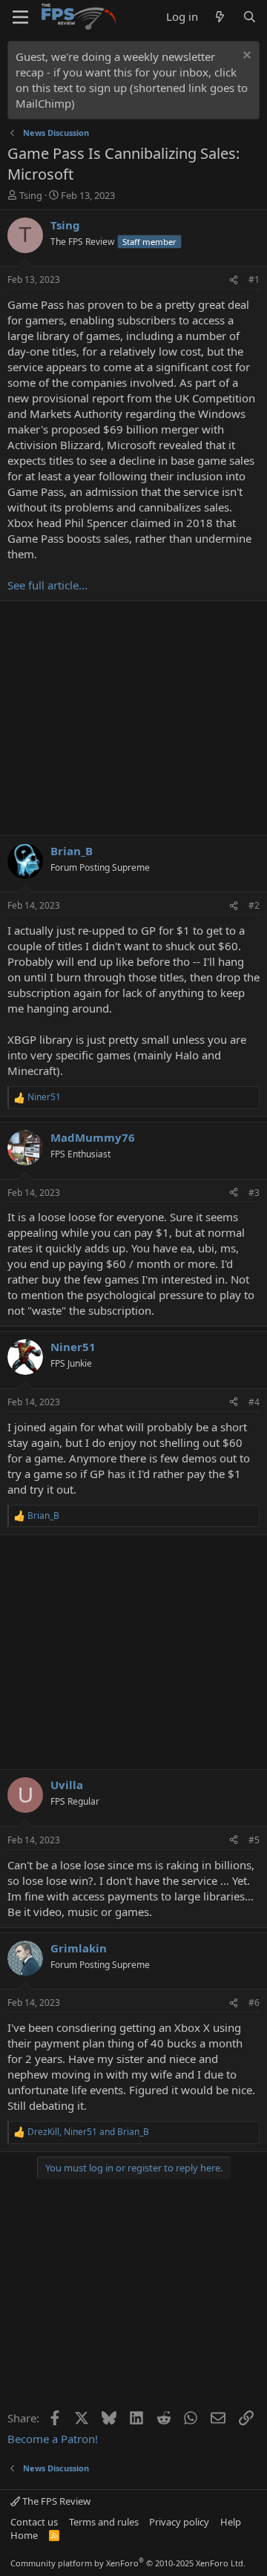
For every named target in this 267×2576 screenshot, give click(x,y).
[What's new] (220, 17)
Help (231, 2522)
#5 (254, 1840)
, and (88, 2132)
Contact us (34, 2522)
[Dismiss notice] (245, 57)
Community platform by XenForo (128, 2563)
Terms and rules (104, 2522)
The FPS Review (55, 2501)
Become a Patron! (53, 2439)
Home (24, 2535)
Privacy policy (179, 2522)
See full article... (47, 585)
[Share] (234, 280)
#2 (254, 905)
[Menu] (20, 17)
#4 (254, 1402)
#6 (254, 2003)
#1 (254, 279)
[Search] (250, 17)
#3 (254, 1193)
